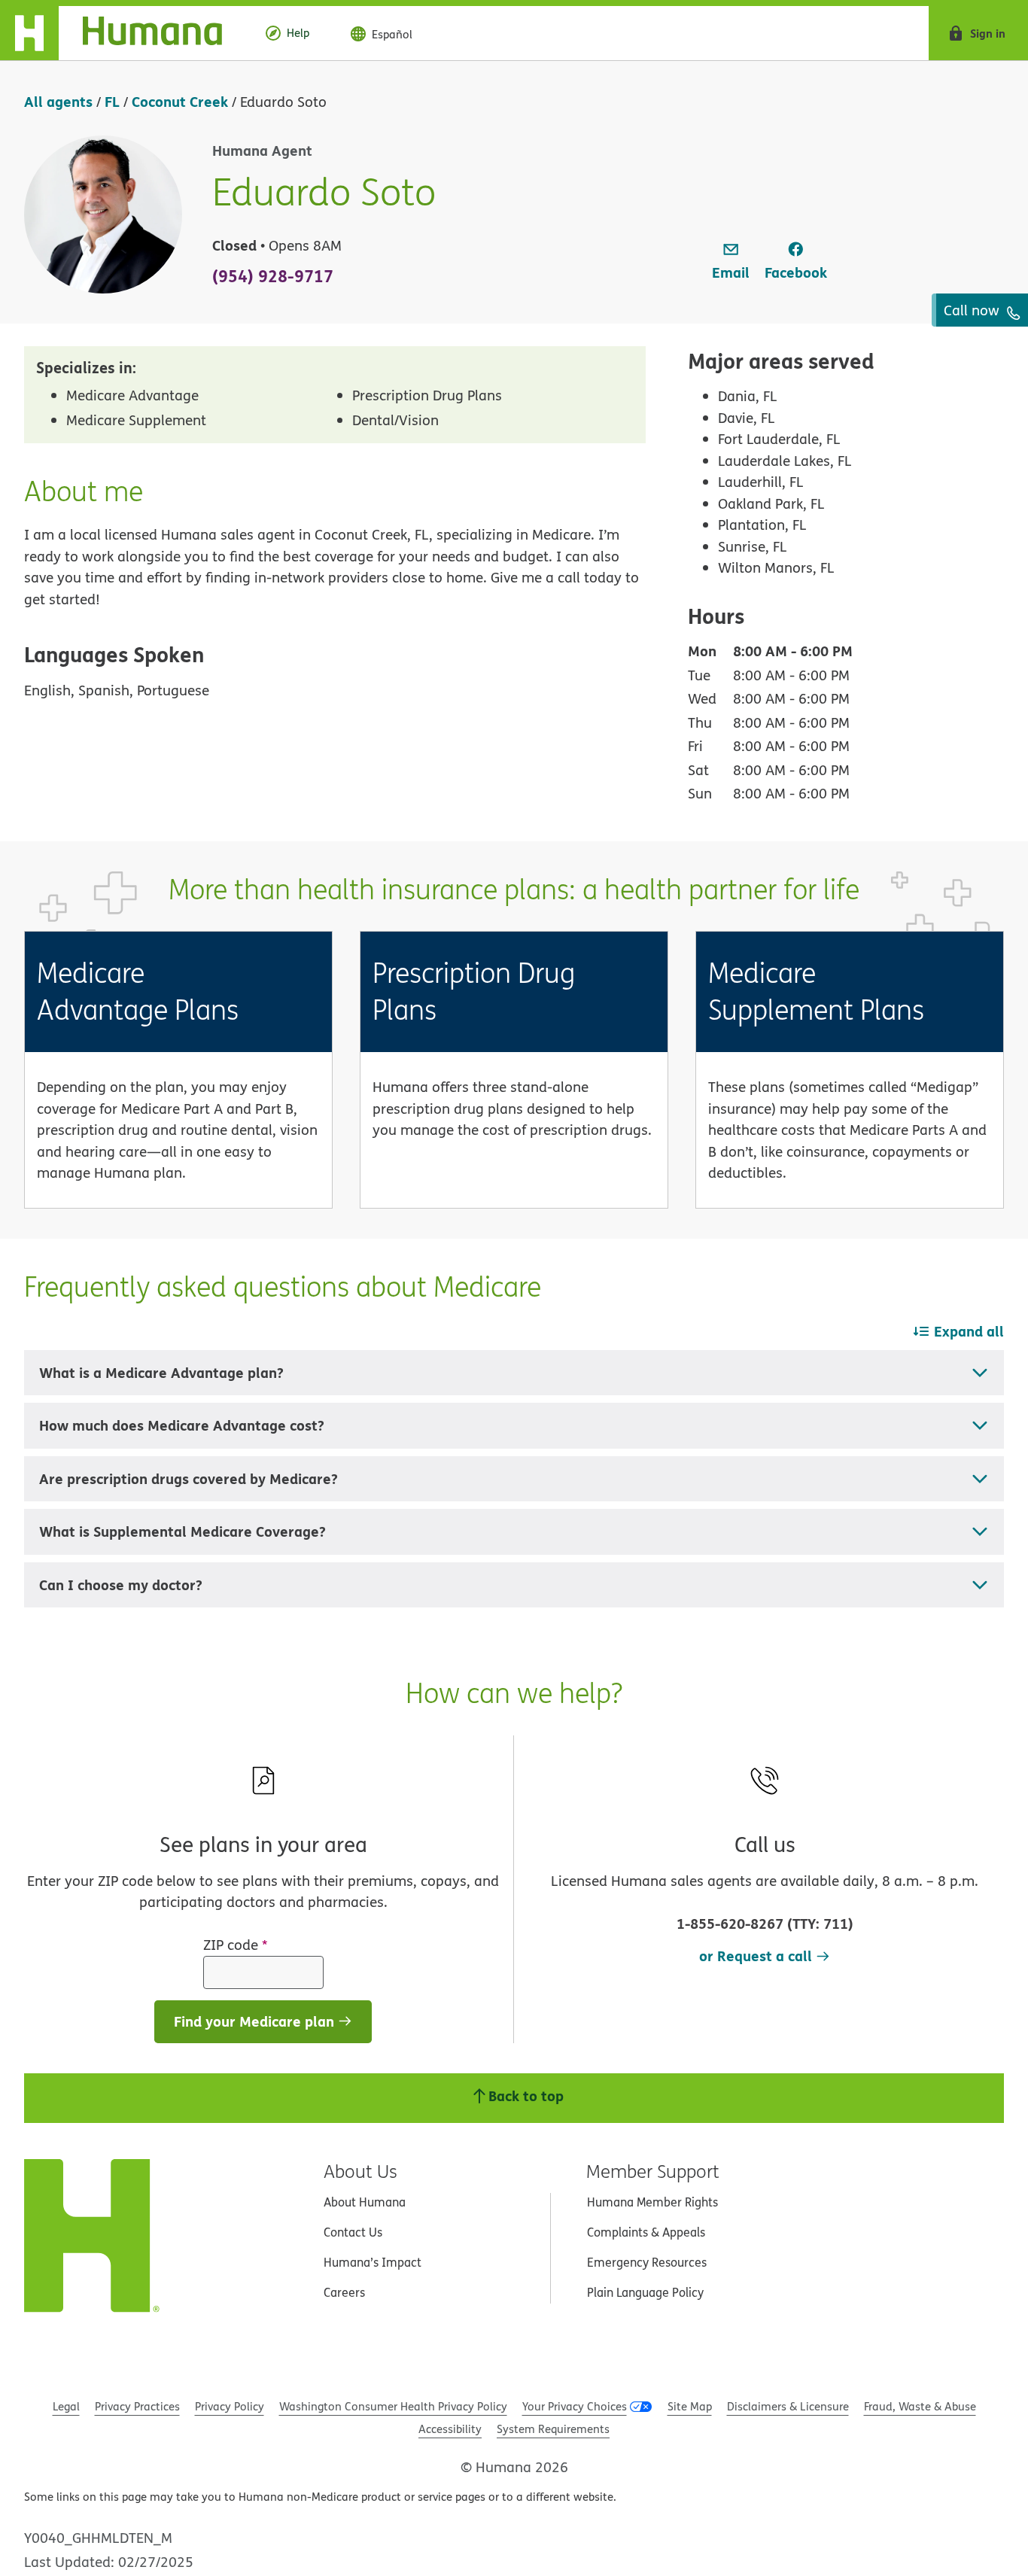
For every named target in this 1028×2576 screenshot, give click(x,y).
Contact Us (353, 2232)
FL (112, 101)
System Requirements (553, 2429)
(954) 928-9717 (273, 275)
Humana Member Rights (652, 2202)
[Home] (123, 33)
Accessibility (450, 2429)
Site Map (690, 2406)
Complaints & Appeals (646, 2232)
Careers (344, 2292)
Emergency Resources (647, 2262)
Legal (66, 2406)
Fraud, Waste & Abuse (920, 2406)
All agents (58, 101)
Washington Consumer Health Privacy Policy (393, 2406)
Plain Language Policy (645, 2292)
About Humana (365, 2202)
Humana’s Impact (373, 2262)
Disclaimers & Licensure (788, 2406)
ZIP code (236, 1945)
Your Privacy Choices (575, 2406)
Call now (973, 310)
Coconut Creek (180, 101)
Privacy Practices (137, 2406)
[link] (731, 262)
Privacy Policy (230, 2406)
